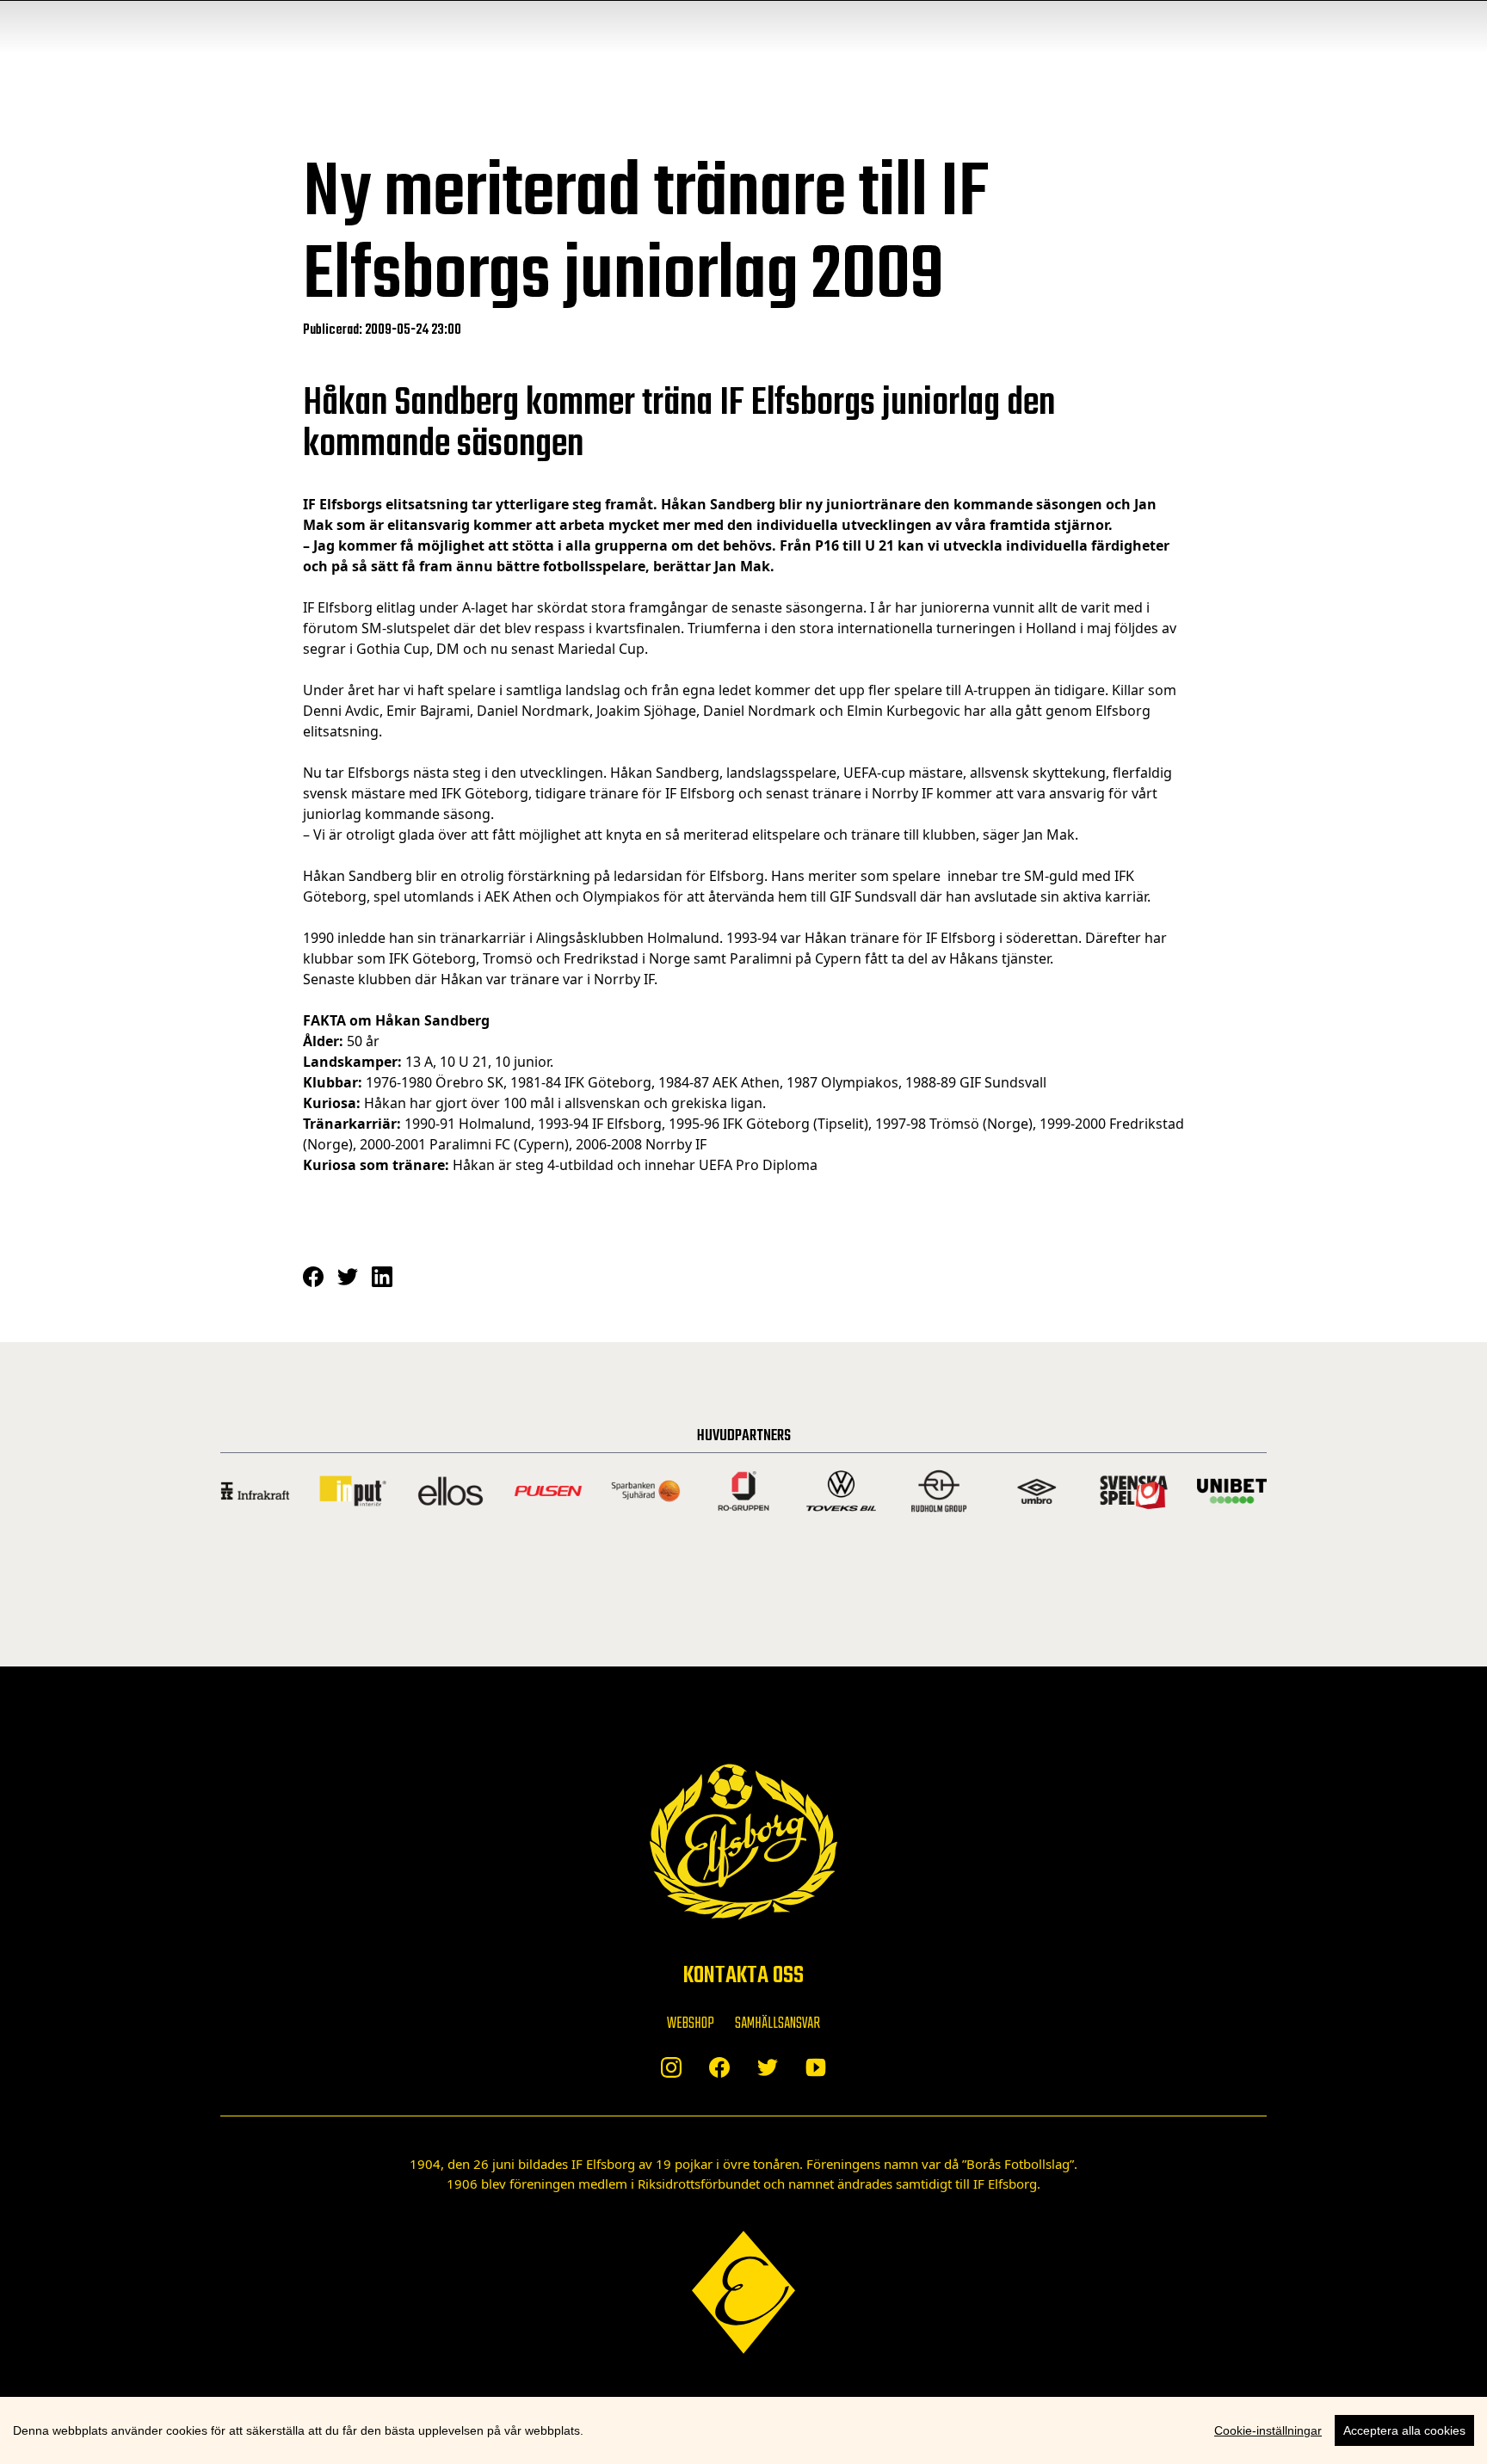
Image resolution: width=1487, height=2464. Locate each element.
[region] (743, 2430)
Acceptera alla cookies (1404, 2430)
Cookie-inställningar (1268, 2430)
